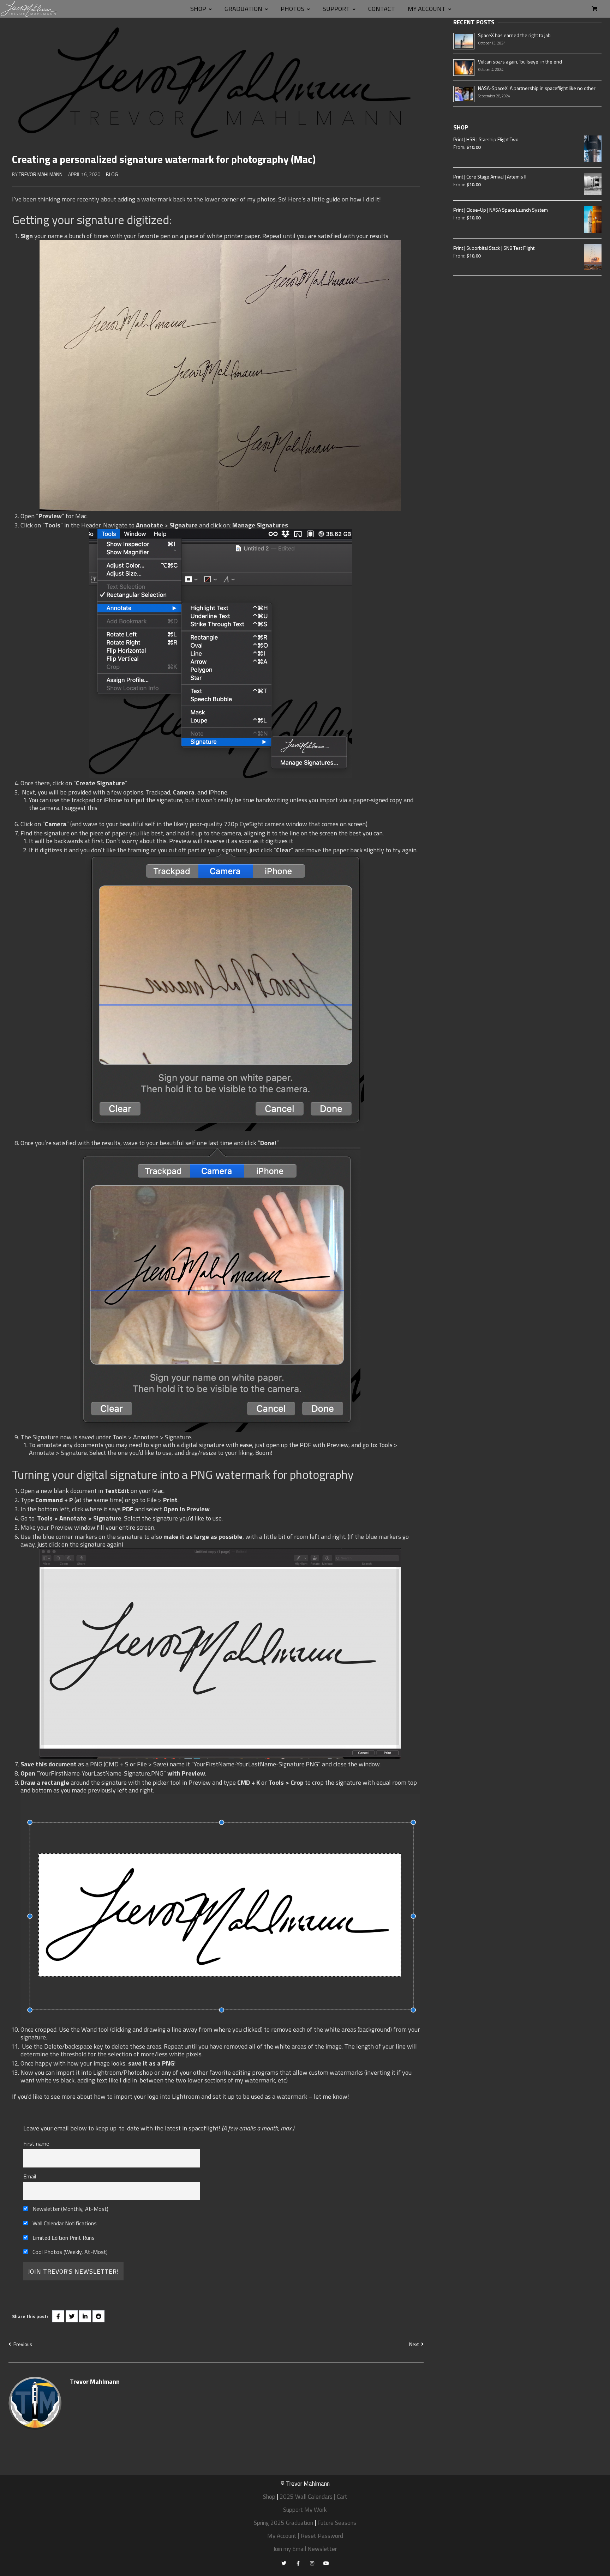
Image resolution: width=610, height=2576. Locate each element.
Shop (198, 9)
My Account (282, 2536)
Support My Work (305, 2510)
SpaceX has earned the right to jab (514, 35)
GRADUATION (243, 9)
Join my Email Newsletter (305, 2549)
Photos (292, 9)
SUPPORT (336, 9)
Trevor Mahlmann (41, 174)
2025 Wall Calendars (306, 2497)
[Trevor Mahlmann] (29, 9)
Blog (112, 174)
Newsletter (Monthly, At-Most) (70, 2209)
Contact (382, 9)
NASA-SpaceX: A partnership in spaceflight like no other (537, 88)
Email (30, 2176)
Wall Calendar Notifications (64, 2223)
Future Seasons (337, 2523)
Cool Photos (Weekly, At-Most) (69, 2252)
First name (36, 2143)
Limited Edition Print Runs (63, 2238)
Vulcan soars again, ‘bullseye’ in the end (520, 62)
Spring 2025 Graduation (283, 2523)
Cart (342, 2497)
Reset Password (322, 2536)
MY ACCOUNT (427, 9)
